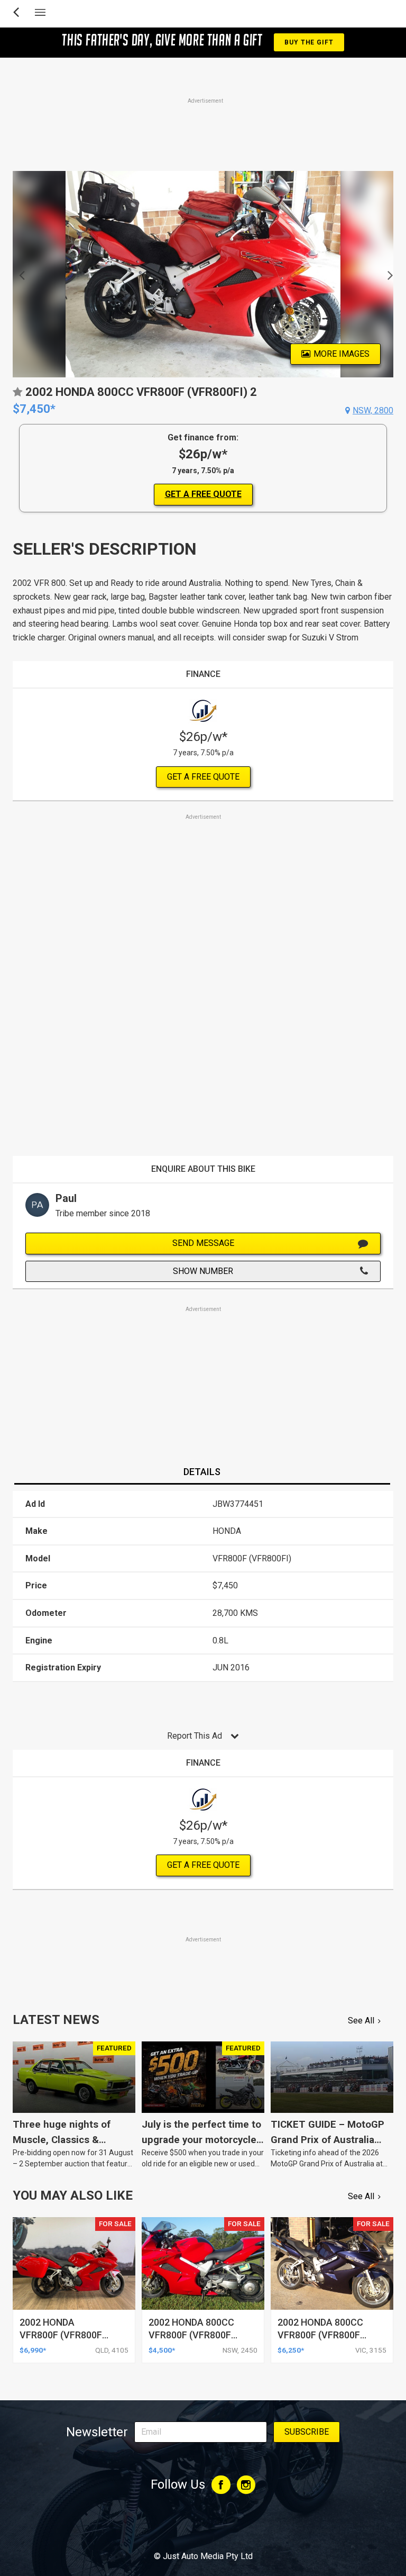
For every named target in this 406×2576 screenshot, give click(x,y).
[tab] (202, 1472)
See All (361, 2021)
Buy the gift (309, 42)
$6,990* (33, 2350)
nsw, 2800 (373, 410)
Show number (203, 1271)
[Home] (203, 2527)
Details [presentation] (202, 1472)
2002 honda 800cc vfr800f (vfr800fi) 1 (193, 2335)
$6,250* (291, 2350)
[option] (203, 274)
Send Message (203, 1243)
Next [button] (387, 274)
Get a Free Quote (203, 494)
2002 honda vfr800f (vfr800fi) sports (64, 2335)
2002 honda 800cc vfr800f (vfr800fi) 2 (322, 2335)
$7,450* (34, 409)
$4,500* (162, 2350)
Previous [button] (19, 274)
